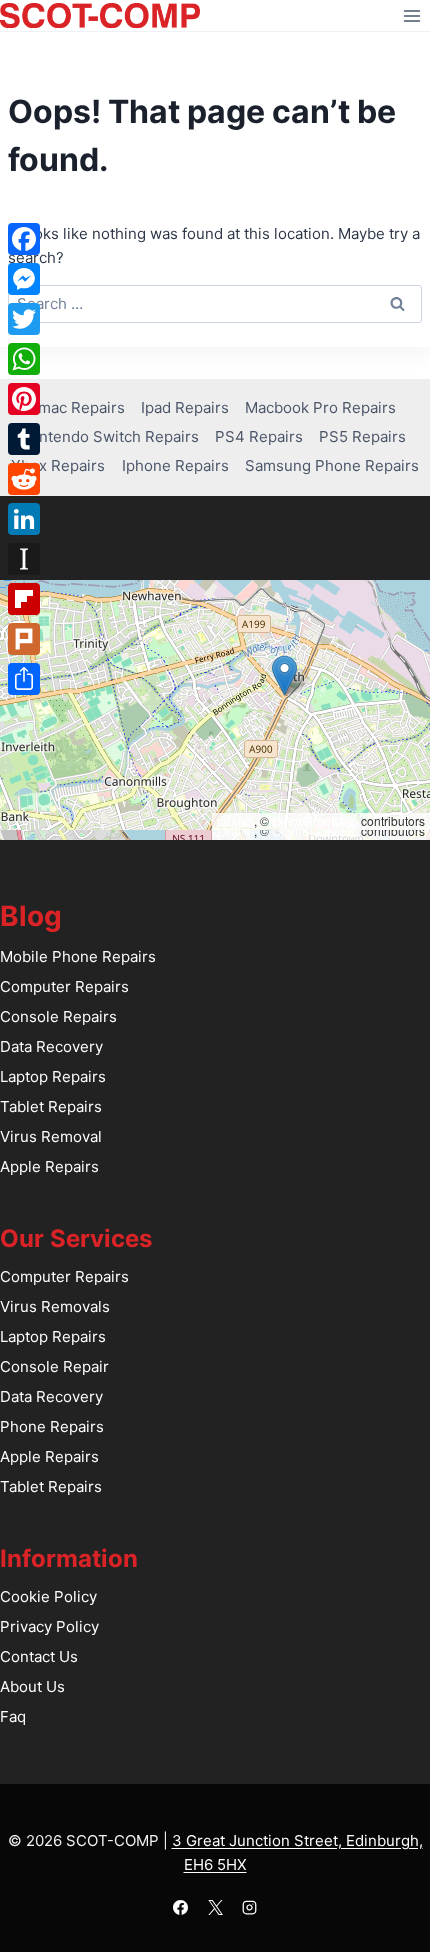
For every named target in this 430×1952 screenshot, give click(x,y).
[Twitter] (24, 319)
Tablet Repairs (51, 1106)
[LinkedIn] (24, 519)
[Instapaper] (24, 559)
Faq (13, 1716)
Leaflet (235, 820)
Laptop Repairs (53, 1076)
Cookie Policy (48, 1596)
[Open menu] (411, 15)
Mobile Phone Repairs (78, 956)
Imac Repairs (79, 407)
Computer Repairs (64, 986)
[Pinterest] (24, 399)
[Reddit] (24, 479)
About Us (32, 1686)
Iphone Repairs (175, 465)
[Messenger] (24, 279)
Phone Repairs (52, 1426)
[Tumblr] (24, 439)
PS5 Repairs (362, 436)
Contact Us (39, 1656)
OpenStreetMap (315, 820)
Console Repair (54, 1366)
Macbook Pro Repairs (320, 407)
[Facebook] (181, 1907)
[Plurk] (24, 639)
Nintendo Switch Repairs (111, 436)
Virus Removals (55, 1306)
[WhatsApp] (24, 359)
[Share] (24, 679)
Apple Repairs (49, 1166)
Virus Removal (51, 1136)
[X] (215, 1907)
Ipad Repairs (185, 407)
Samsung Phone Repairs (332, 465)
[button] (284, 675)
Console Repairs (58, 1016)
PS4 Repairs (259, 436)
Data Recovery (51, 1046)
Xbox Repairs (58, 465)
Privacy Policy (49, 1626)
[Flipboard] (24, 599)
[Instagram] (250, 1907)
